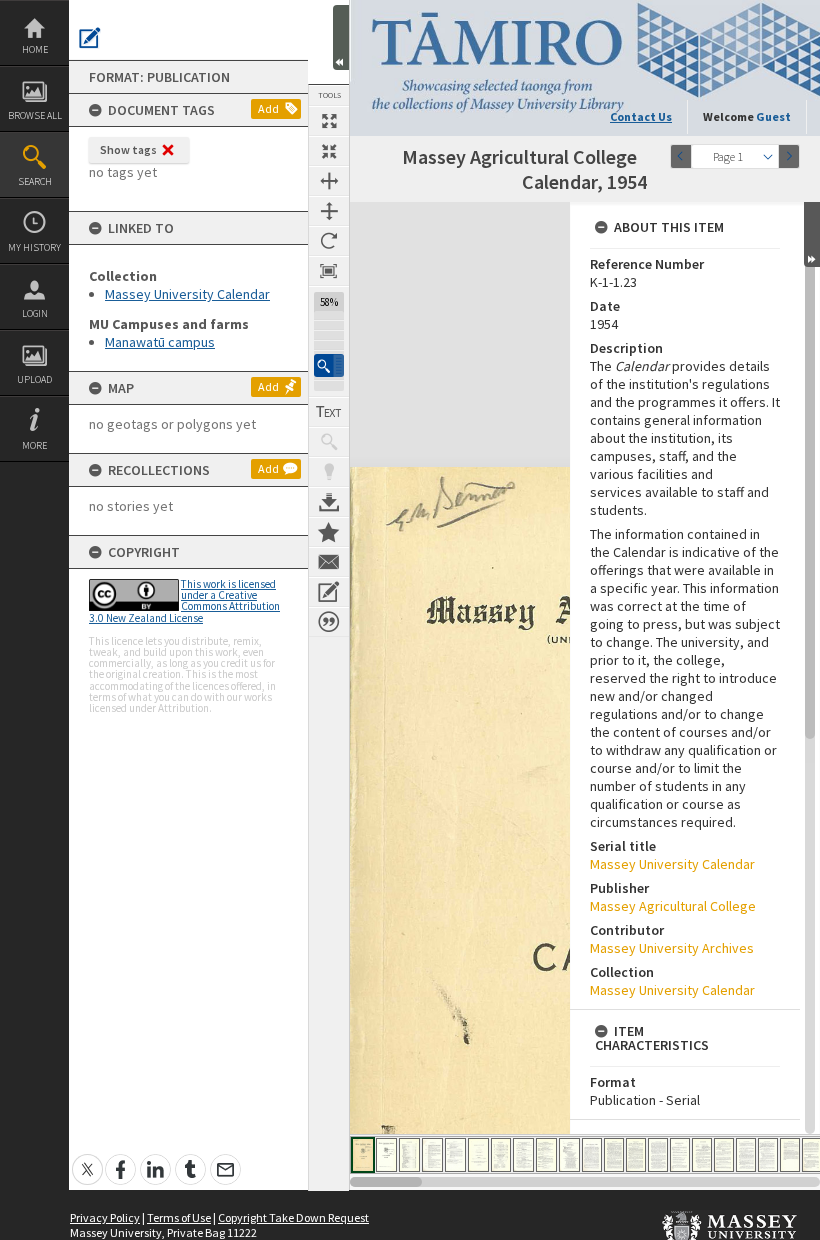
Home (35, 49)
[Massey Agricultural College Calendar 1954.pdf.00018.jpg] (746, 1155)
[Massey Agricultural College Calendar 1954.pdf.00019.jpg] (768, 1155)
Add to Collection (329, 532)
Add (268, 108)
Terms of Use (179, 1217)
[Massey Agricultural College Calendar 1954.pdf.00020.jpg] (790, 1155)
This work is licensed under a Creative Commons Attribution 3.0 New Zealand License (184, 601)
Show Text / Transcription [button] (329, 412)
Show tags (128, 149)
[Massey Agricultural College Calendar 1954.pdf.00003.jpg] (409, 1155)
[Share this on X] (87, 1158)
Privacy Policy (105, 1217)
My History (34, 247)
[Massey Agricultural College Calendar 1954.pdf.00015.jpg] (680, 1155)
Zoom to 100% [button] (329, 271)
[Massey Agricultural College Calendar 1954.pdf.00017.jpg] (724, 1155)
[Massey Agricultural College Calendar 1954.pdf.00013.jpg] (636, 1155)
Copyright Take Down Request (293, 1217)
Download (329, 502)
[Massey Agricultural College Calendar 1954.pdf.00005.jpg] (455, 1155)
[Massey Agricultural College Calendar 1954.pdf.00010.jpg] (569, 1155)
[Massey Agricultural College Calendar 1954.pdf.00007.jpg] (501, 1155)
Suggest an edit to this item (90, 38)
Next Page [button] (789, 156)
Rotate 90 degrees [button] (329, 241)
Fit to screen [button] (329, 151)
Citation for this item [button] (329, 622)
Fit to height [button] (329, 211)
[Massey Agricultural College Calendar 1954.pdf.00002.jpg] (386, 1155)
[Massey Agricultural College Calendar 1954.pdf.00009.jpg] (546, 1155)
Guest (773, 116)
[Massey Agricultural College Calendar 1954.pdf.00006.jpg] (478, 1155)
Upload (34, 379)
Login (35, 313)
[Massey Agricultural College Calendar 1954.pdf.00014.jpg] (658, 1155)
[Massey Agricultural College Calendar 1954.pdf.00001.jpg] (363, 1155)
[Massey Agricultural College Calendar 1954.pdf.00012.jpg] (614, 1155)
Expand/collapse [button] (812, 234)
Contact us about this (329, 562)
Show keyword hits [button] (329, 442)
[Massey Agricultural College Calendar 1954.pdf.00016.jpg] (702, 1155)
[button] (329, 365)
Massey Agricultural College (673, 906)
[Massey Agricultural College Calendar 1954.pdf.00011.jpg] (592, 1155)
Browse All (35, 115)
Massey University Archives (672, 948)
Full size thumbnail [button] (329, 121)
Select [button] (768, 156)
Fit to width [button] (329, 181)
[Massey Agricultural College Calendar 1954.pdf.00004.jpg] (432, 1155)
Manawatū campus (160, 342)
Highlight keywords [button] (329, 472)
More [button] (34, 445)
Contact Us (641, 116)
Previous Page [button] (681, 156)
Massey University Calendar (187, 294)
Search (35, 181)
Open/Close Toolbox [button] (341, 37)
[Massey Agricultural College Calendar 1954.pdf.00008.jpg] (523, 1155)
